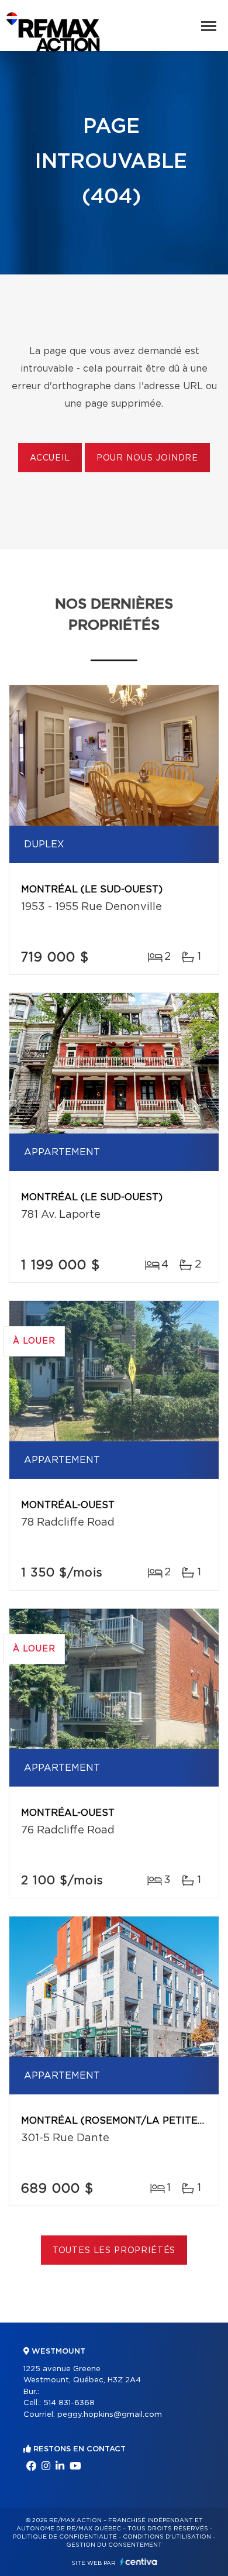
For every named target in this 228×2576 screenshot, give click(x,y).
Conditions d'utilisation (167, 2537)
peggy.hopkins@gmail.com (110, 2415)
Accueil (50, 458)
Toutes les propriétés (114, 2251)
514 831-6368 (69, 2403)
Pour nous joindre (147, 458)
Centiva (139, 2562)
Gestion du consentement (114, 2545)
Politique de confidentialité (65, 2537)
